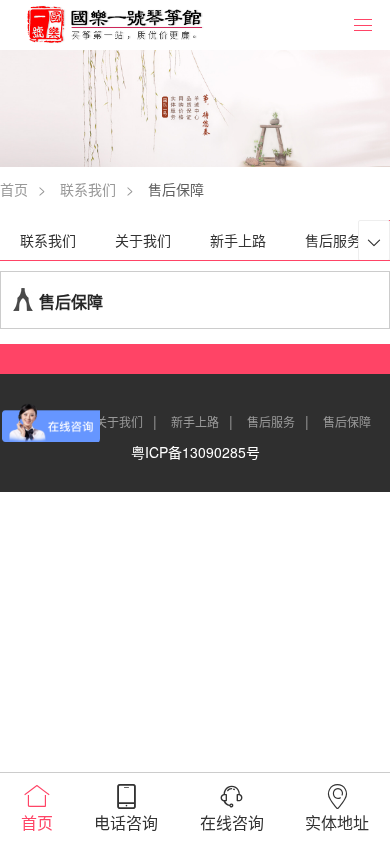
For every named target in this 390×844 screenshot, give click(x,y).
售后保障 (347, 421)
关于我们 (143, 240)
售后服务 (333, 240)
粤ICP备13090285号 (195, 452)
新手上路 (238, 240)
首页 (14, 189)
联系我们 (88, 189)
